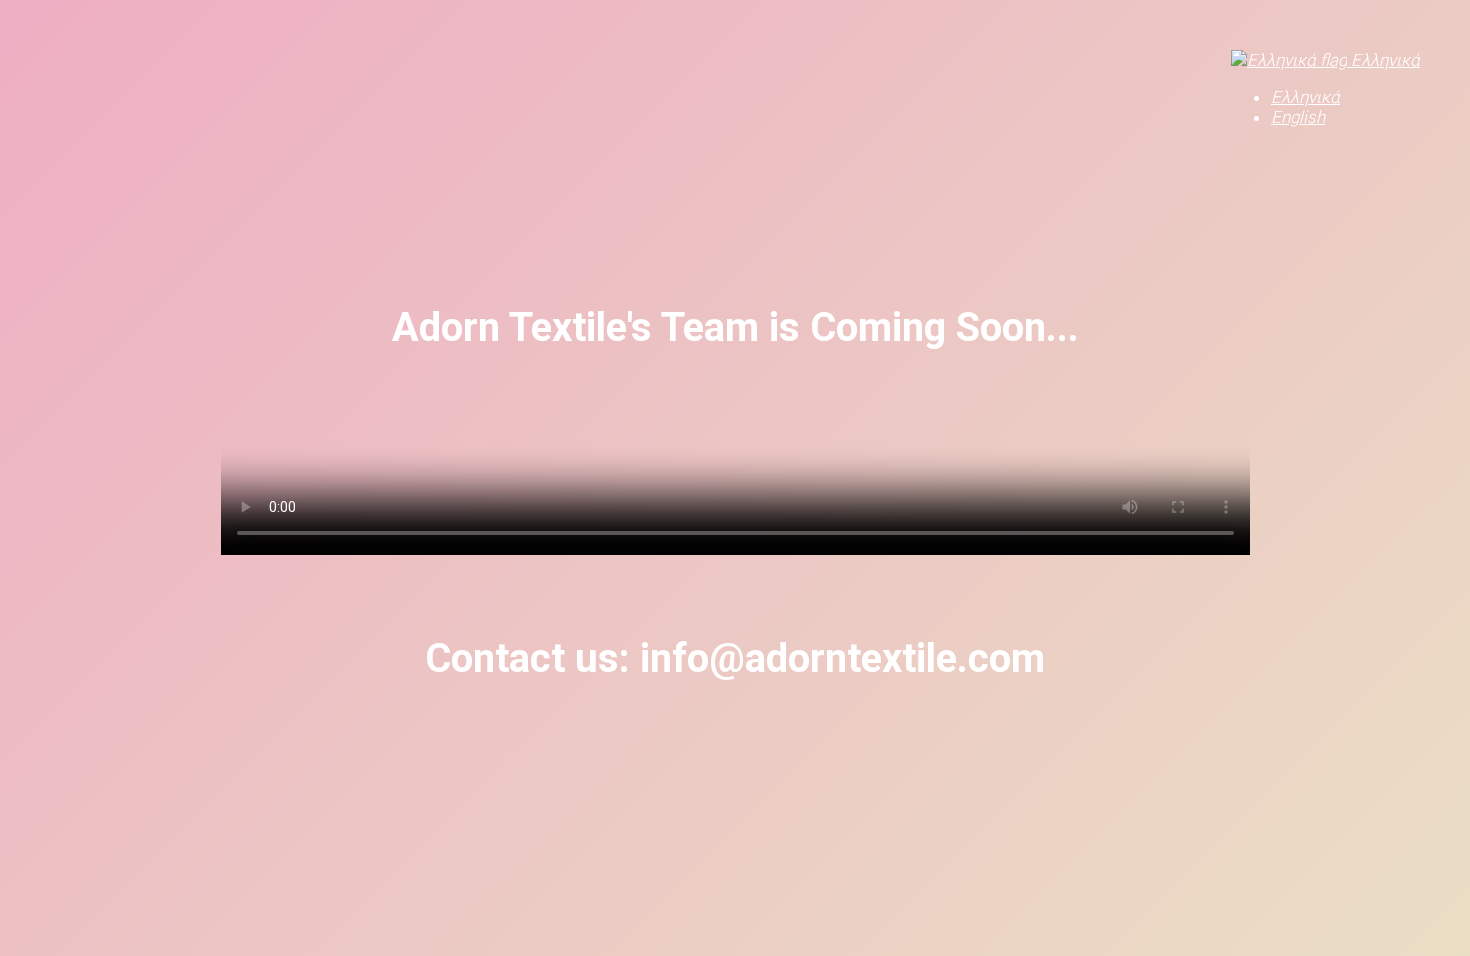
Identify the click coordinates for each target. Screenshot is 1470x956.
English (1298, 117)
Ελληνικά (1383, 60)
